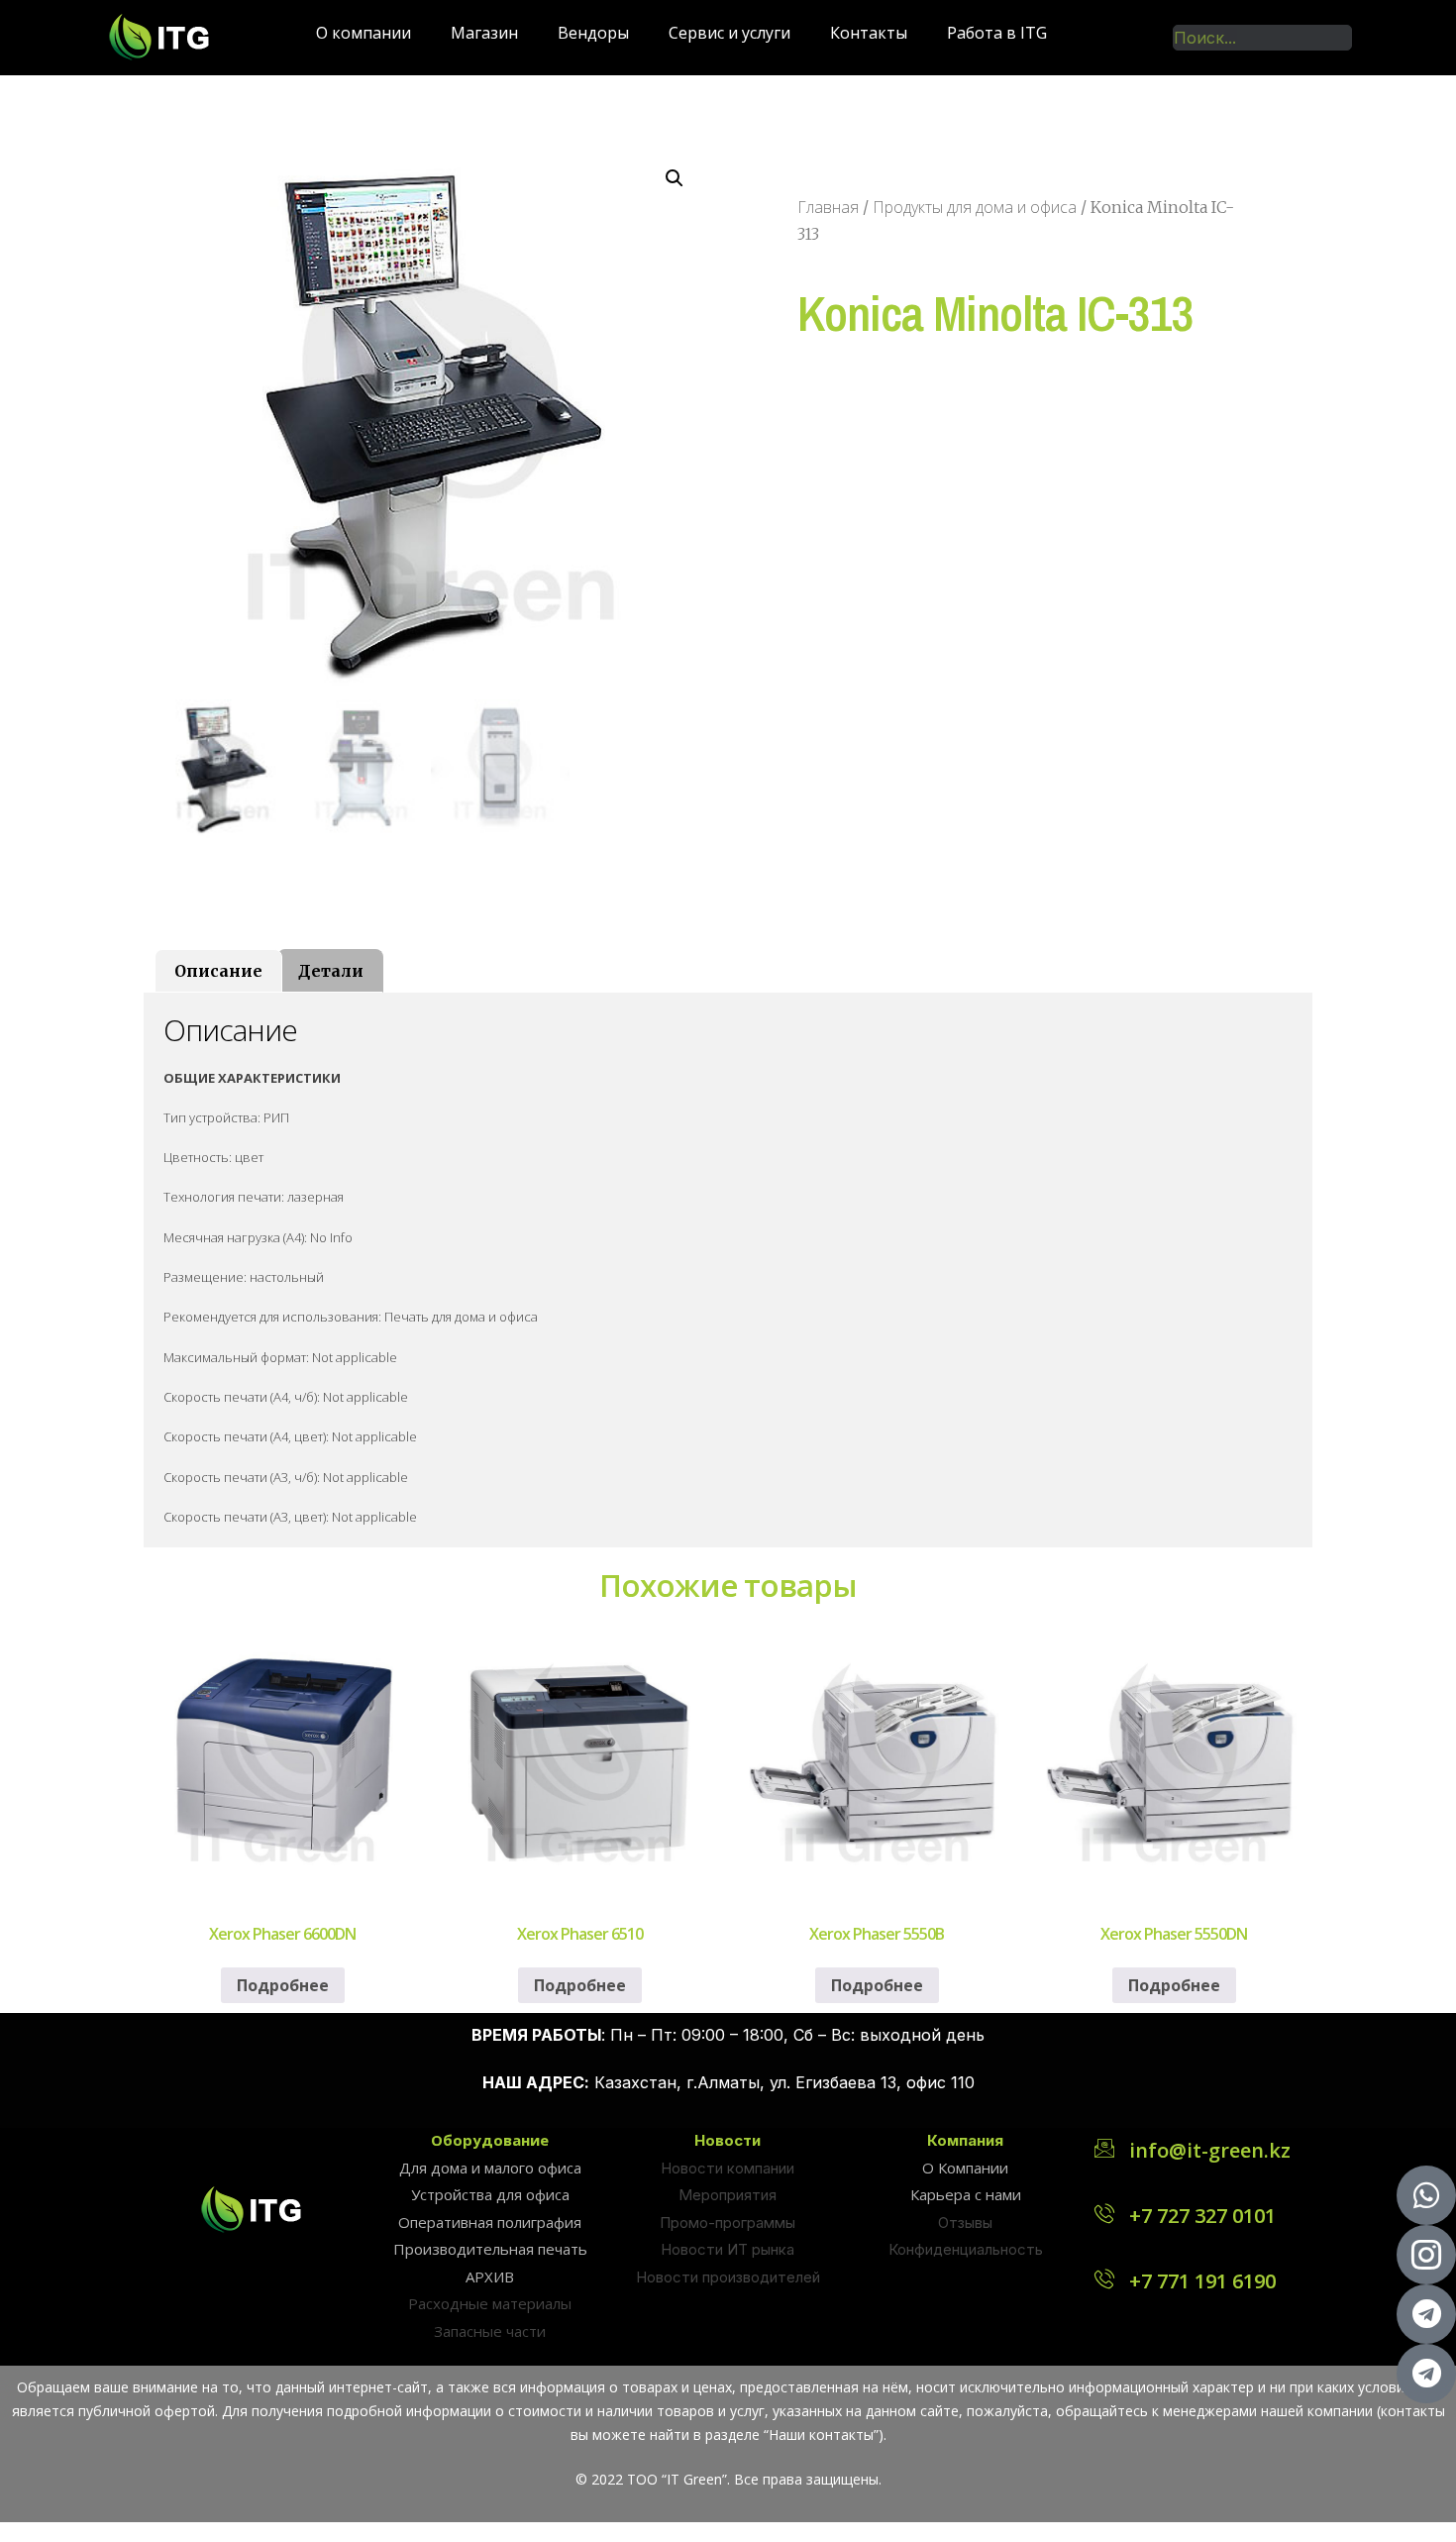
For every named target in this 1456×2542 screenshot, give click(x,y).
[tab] (218, 971)
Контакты (869, 33)
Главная (828, 207)
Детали (331, 971)
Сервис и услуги (729, 33)
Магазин (484, 33)
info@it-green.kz (1210, 2150)
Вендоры (593, 33)
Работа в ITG (997, 33)
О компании (364, 33)
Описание (218, 971)
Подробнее (283, 1985)
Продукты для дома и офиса (975, 207)
